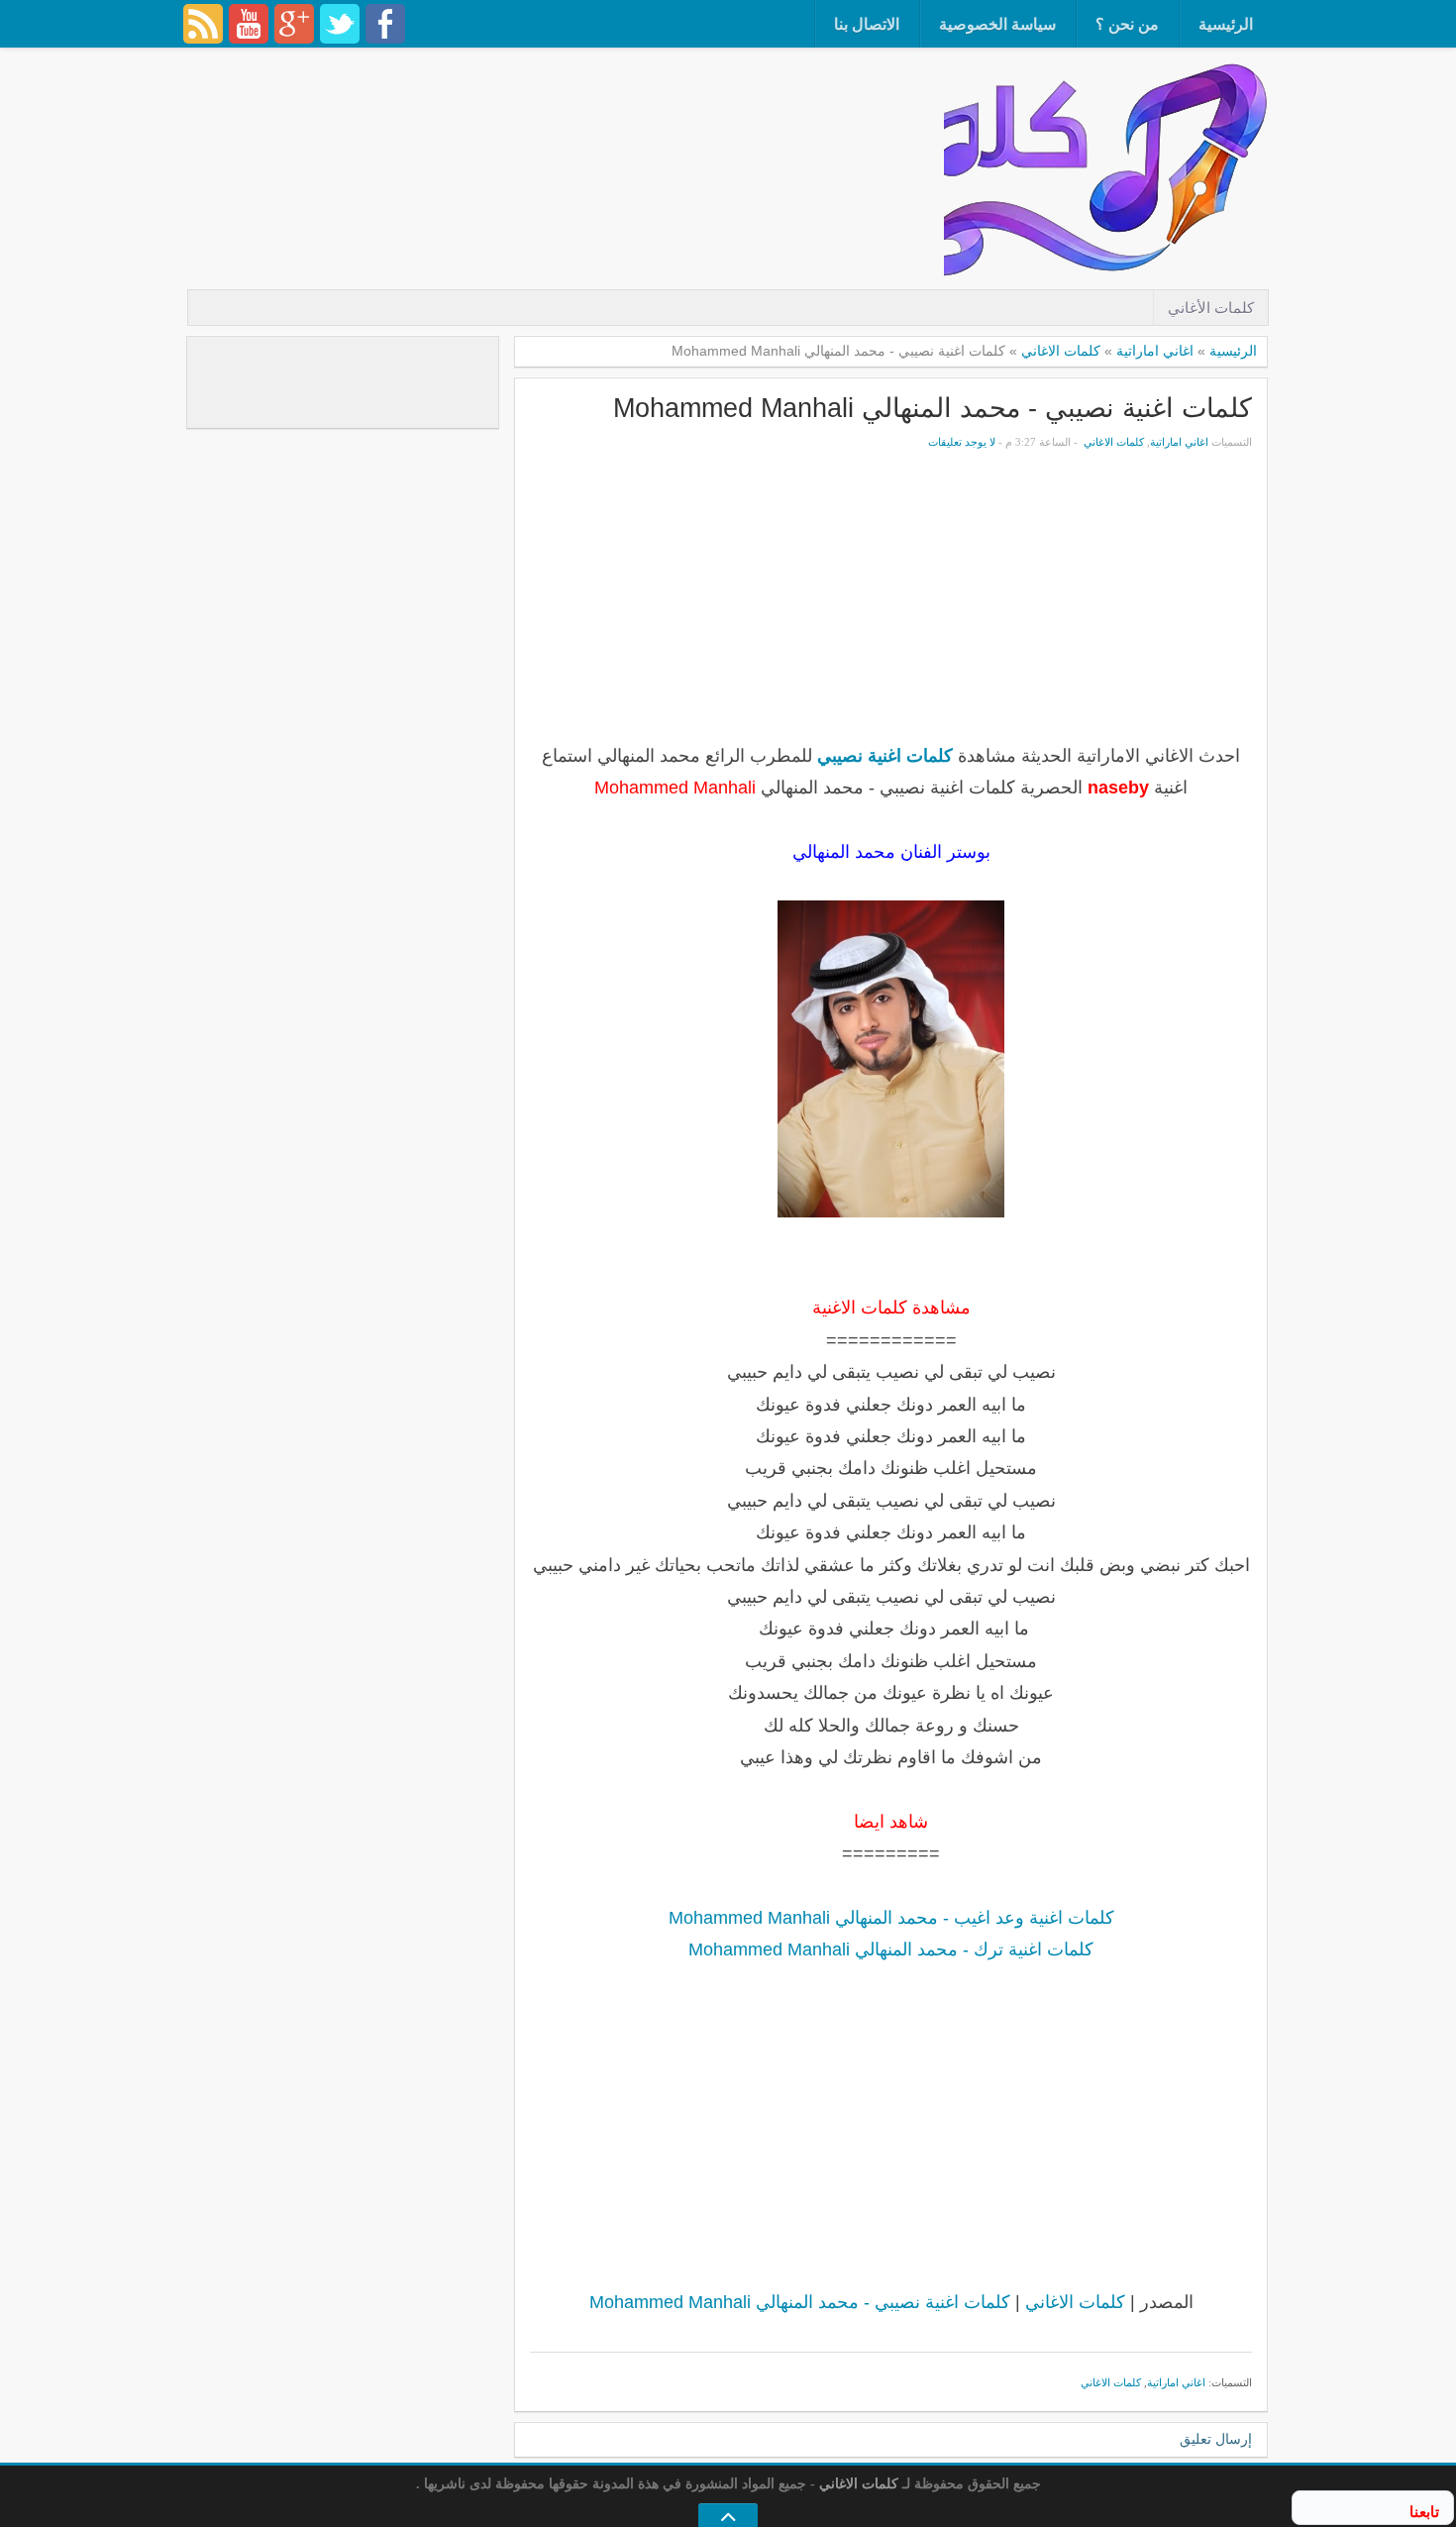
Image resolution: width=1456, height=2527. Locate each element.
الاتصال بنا (867, 24)
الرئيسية (1226, 24)
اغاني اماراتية (1155, 351)
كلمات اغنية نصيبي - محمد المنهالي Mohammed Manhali (933, 408)
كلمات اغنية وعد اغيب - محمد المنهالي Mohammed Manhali (891, 1918)
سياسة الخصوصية (997, 24)
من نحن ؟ (1127, 24)
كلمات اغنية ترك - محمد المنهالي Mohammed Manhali (891, 1949)
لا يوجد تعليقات (962, 442)
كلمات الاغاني (1061, 351)
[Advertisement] (583, 114)
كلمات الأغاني (1211, 308)
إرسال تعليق (1216, 2439)
